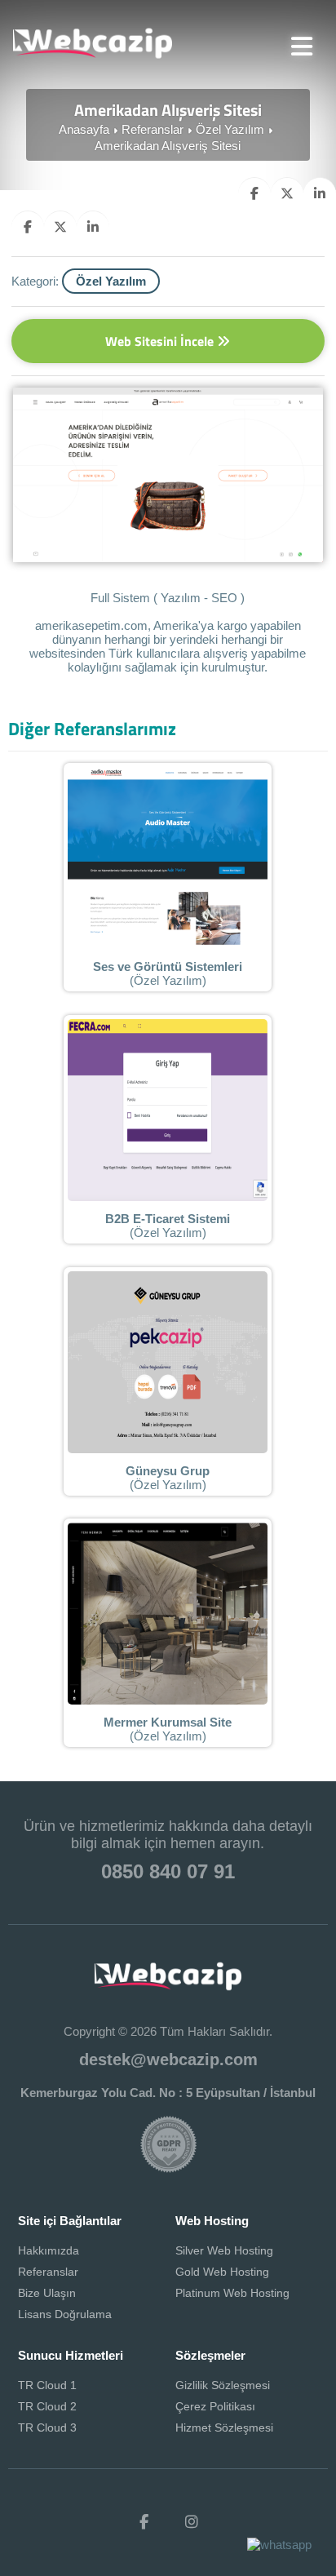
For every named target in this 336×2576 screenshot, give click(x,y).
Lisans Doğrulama (65, 2314)
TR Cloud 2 (47, 2406)
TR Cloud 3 (47, 2427)
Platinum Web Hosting (232, 2293)
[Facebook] (144, 2522)
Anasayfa (84, 129)
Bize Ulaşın (47, 2293)
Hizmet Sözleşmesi (224, 2427)
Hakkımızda (49, 2250)
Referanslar (153, 129)
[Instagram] (192, 2522)
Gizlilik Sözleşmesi (223, 2385)
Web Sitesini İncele (161, 341)
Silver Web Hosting (224, 2250)
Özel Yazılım (230, 129)
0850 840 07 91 (168, 1871)
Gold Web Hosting (222, 2272)
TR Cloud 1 (47, 2385)
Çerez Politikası (215, 2406)
